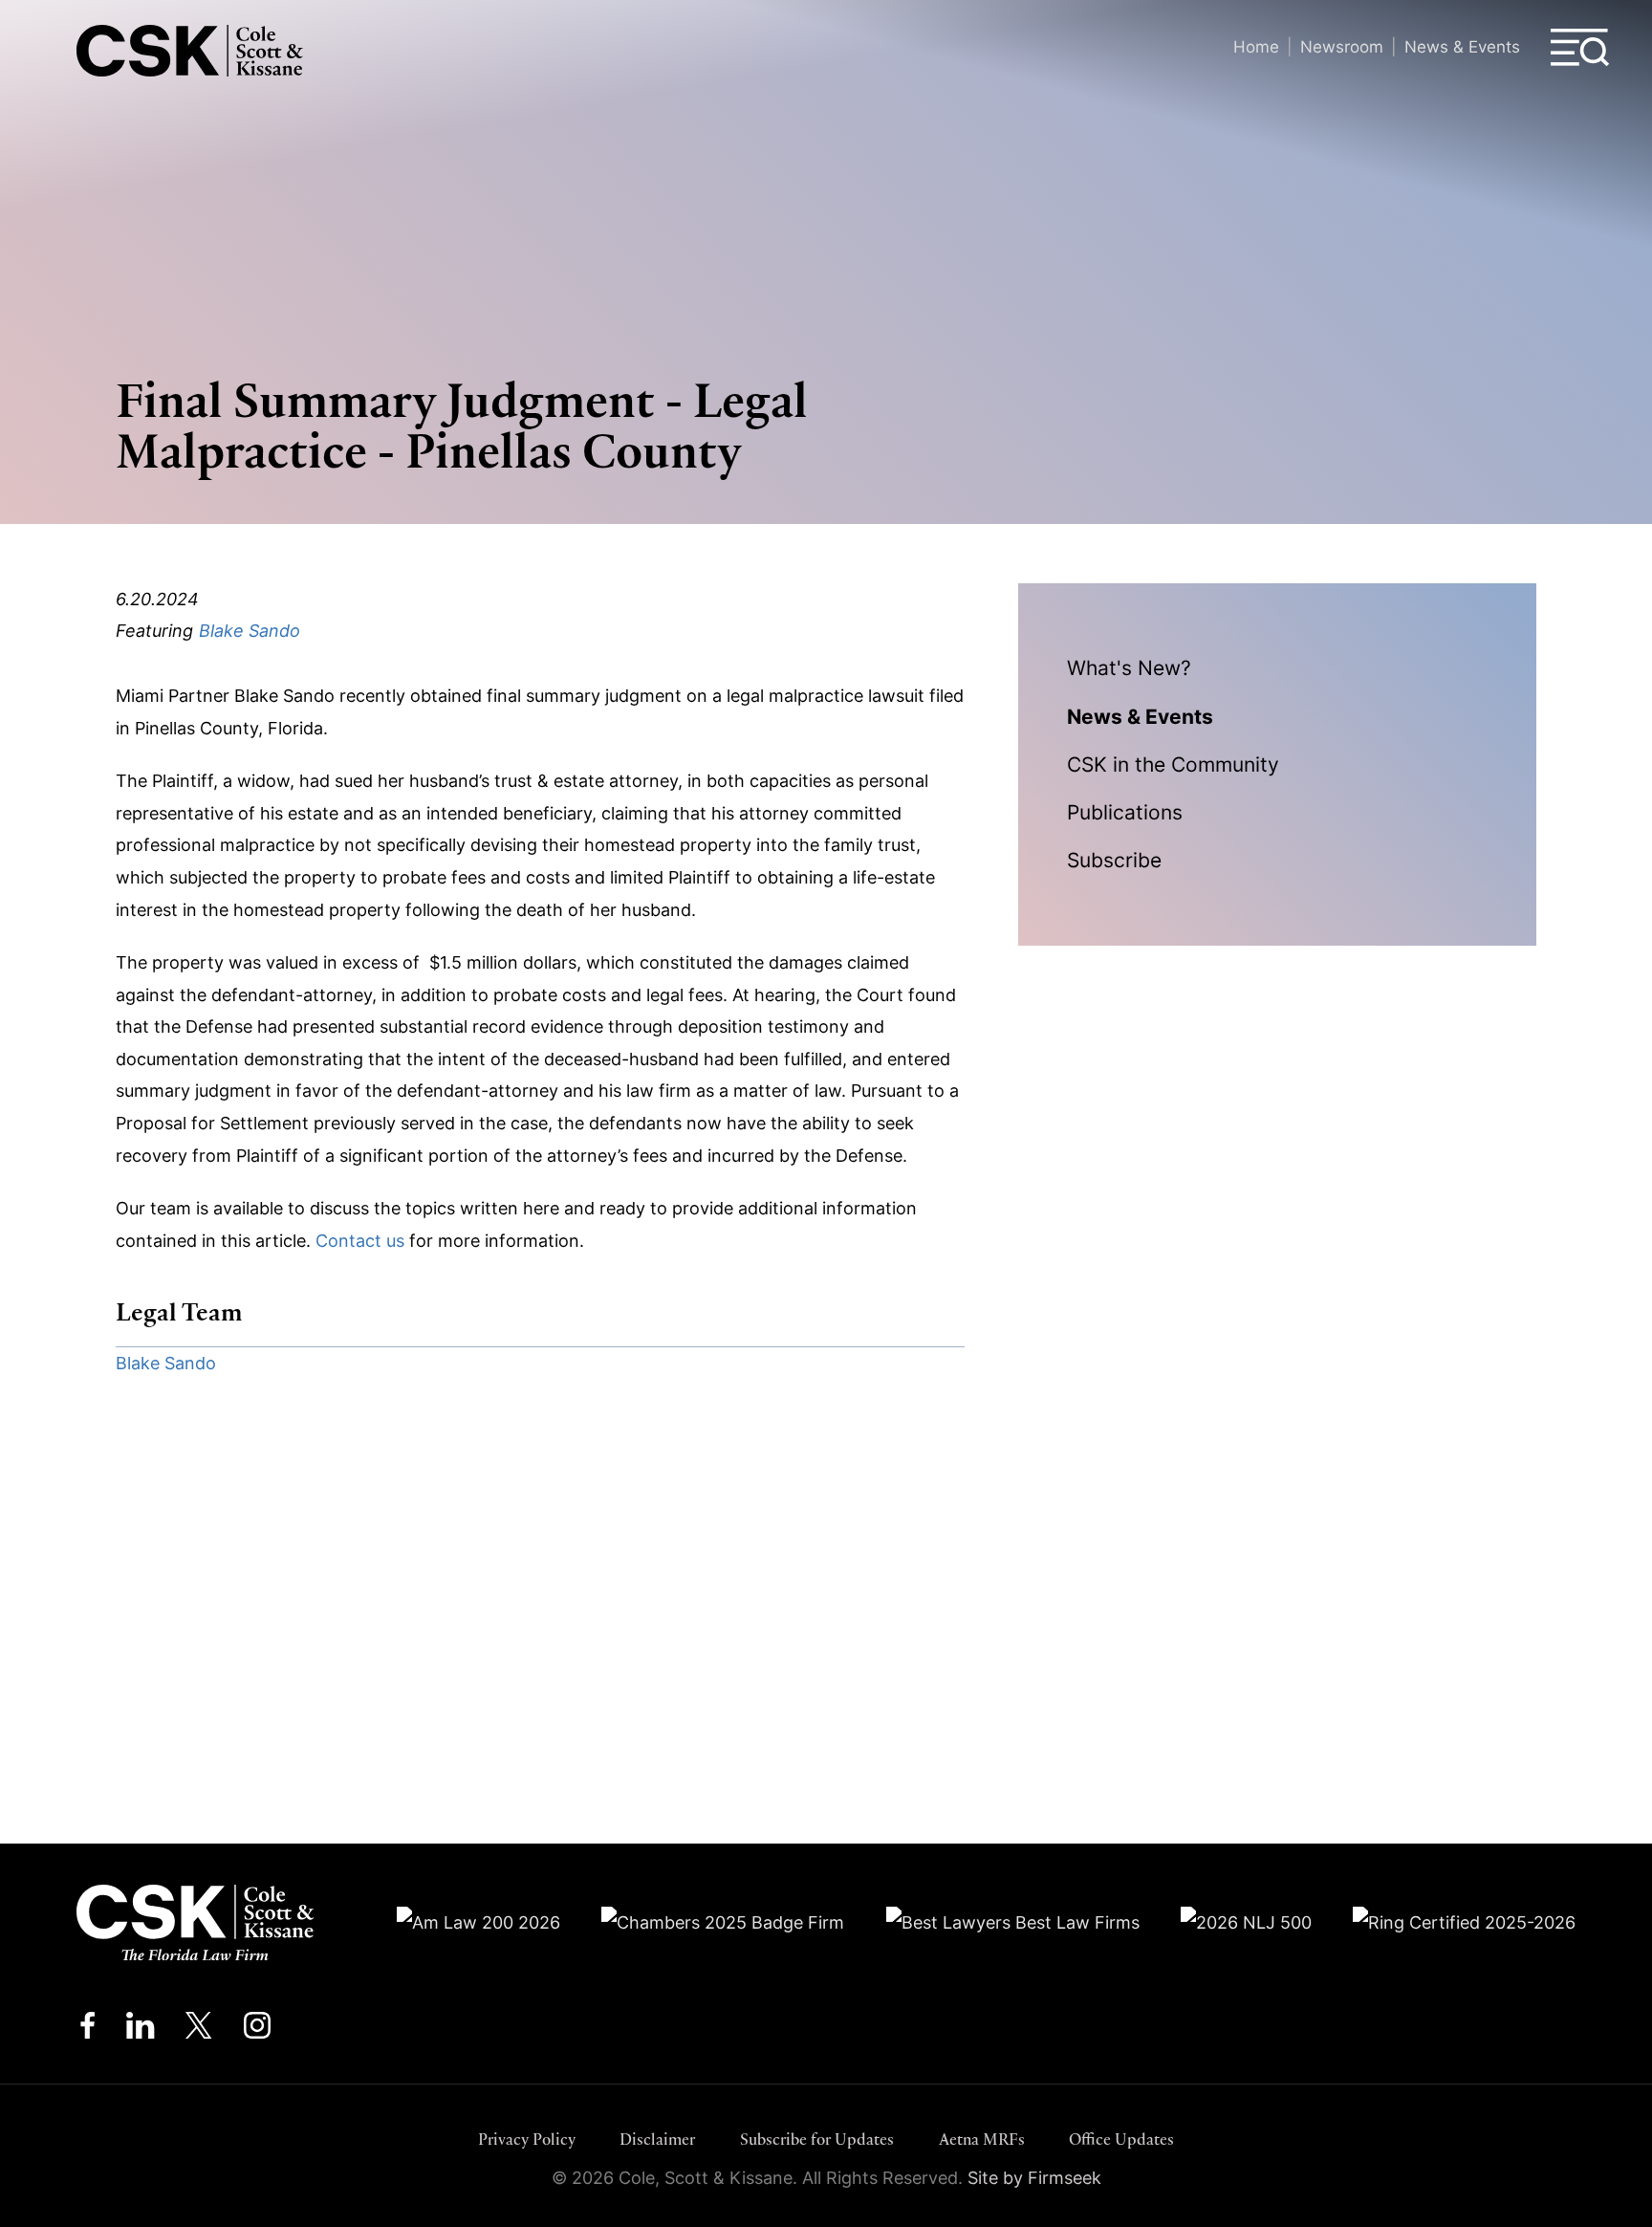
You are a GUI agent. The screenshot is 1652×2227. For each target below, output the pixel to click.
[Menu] (1580, 48)
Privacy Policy (527, 2140)
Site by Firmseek (1034, 2178)
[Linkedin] (140, 2030)
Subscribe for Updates (817, 2140)
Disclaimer (657, 2140)
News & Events (1462, 47)
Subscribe (1114, 860)
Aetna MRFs (982, 2140)
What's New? (1129, 667)
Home (1256, 47)
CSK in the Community (1173, 764)
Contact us (360, 1241)
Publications (1125, 812)
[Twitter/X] (199, 2030)
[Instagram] (259, 2030)
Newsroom (1342, 47)
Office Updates (1121, 2140)
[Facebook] (87, 2030)
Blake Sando (250, 631)
